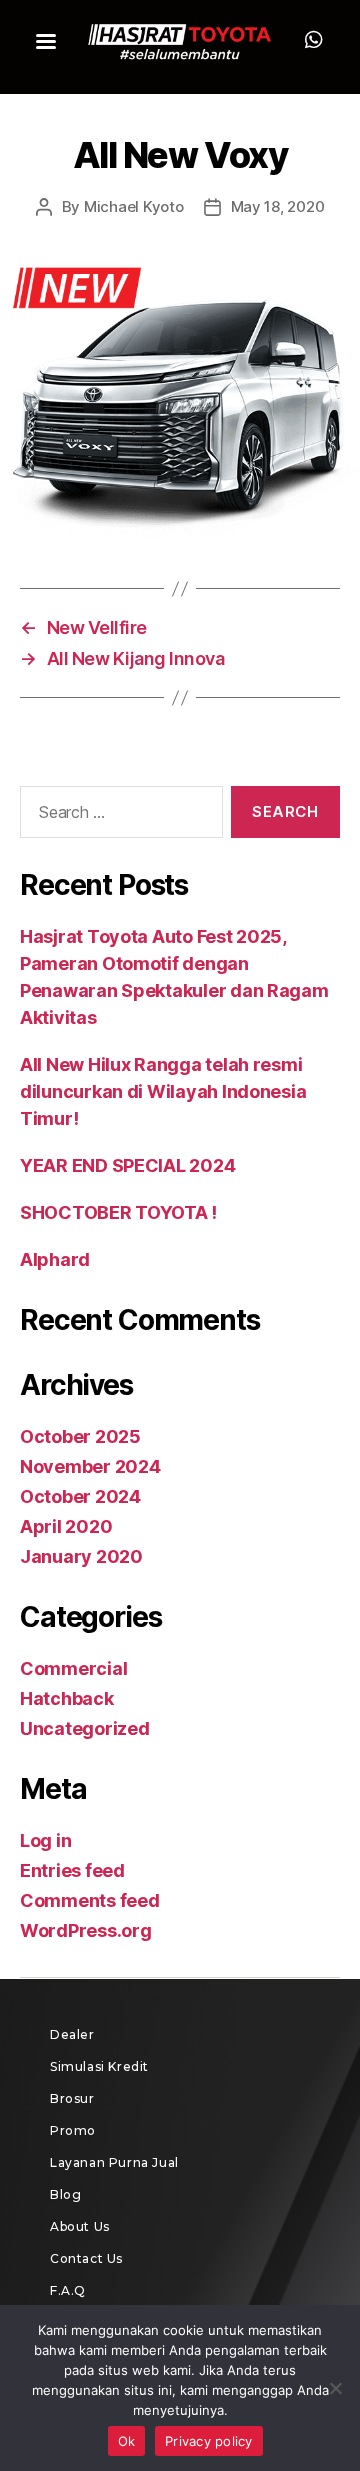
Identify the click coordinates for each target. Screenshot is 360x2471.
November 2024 (90, 1466)
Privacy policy (209, 2441)
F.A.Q (68, 2290)
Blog (65, 2194)
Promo (73, 2130)
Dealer (72, 2034)
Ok (127, 2441)
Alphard (55, 1259)
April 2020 (66, 1526)
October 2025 (80, 1436)
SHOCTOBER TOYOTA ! (118, 1212)
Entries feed (72, 1870)
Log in (45, 1840)
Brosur (72, 2098)
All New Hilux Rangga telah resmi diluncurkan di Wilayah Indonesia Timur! (163, 1091)
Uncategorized (85, 1728)
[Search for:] (117, 816)
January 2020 (81, 1556)
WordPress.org (86, 1930)
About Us (80, 2226)
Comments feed (90, 1900)
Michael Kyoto (134, 206)
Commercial (73, 1668)
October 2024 (80, 1496)
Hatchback (67, 1698)
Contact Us (86, 2258)
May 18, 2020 (278, 206)
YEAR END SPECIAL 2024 (127, 1165)
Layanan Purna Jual (114, 2162)
